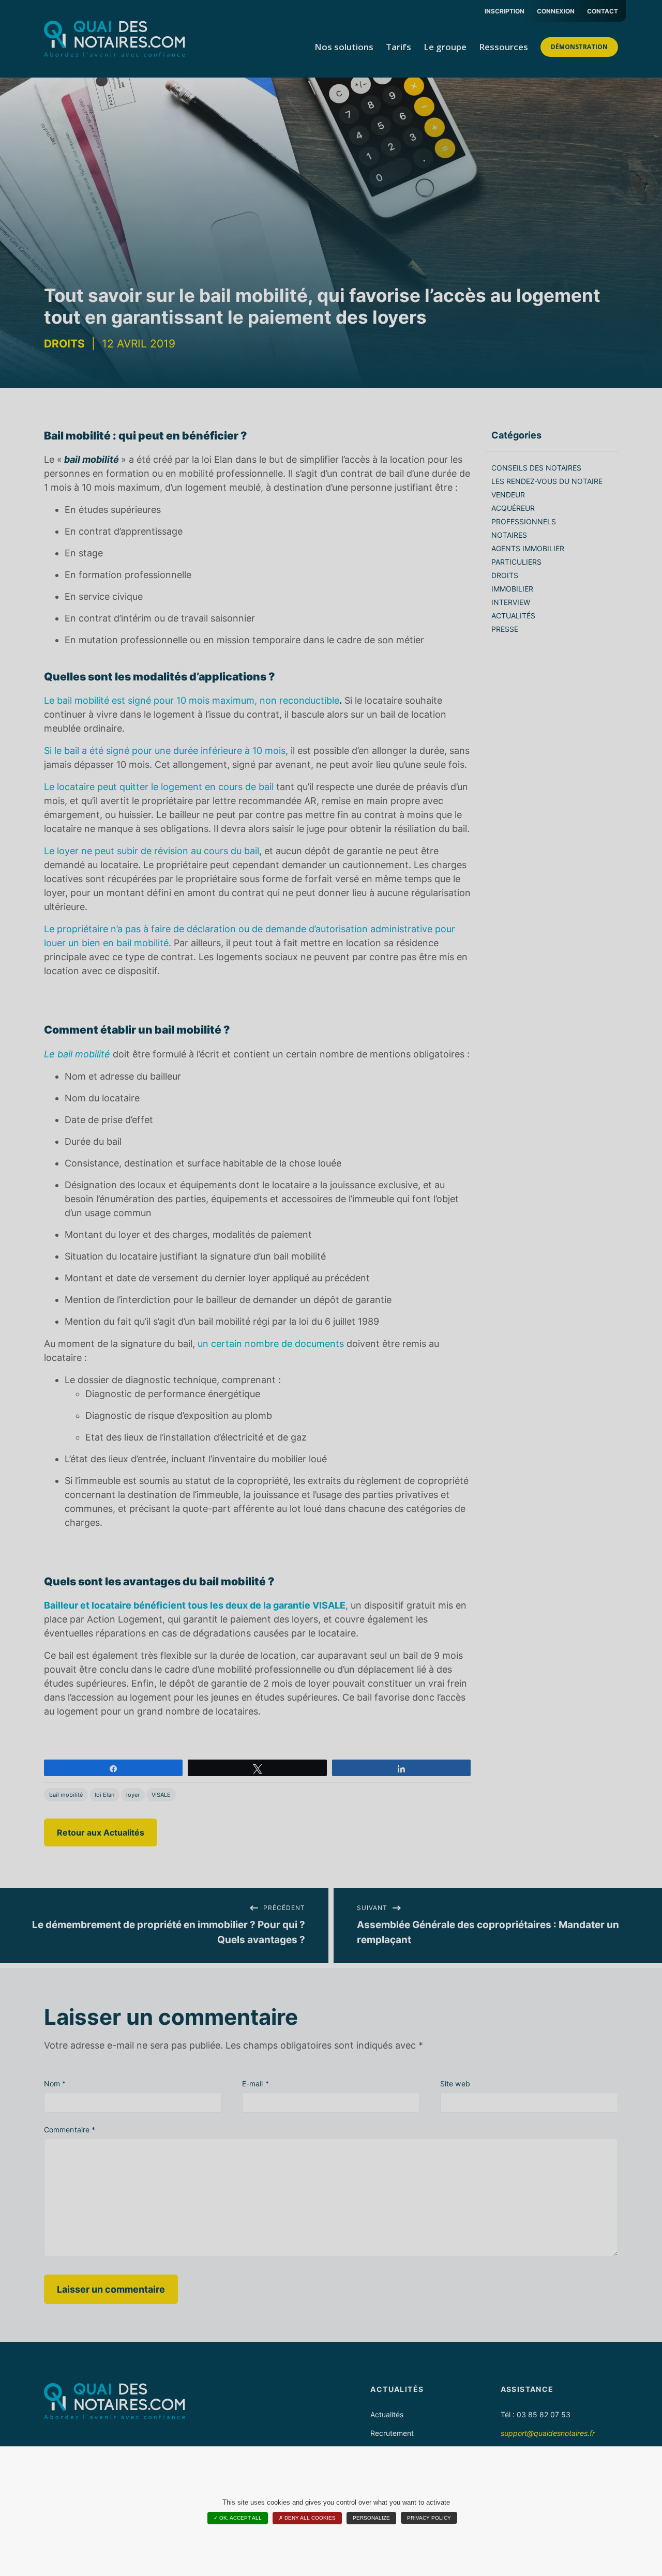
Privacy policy (429, 2518)
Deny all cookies (309, 2518)
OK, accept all (240, 2518)
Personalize (371, 2518)
